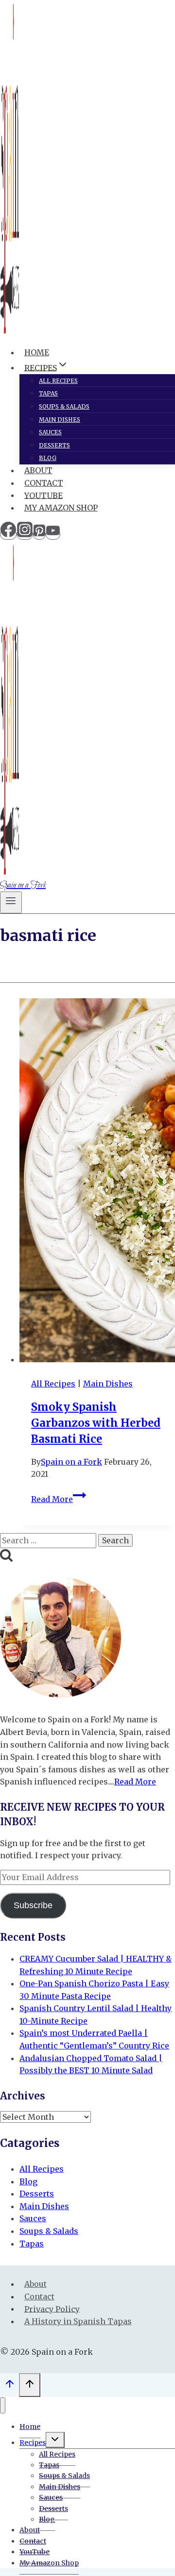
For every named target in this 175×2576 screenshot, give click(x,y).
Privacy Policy (52, 2309)
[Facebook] (8, 534)
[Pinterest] (39, 534)
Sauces (50, 432)
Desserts (54, 445)
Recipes (33, 2443)
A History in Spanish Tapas (78, 2321)
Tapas (48, 393)
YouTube (44, 495)
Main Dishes (60, 420)
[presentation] (97, 1182)
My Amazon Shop (61, 508)
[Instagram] (25, 534)
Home (37, 352)
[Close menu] (3, 2405)
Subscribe (33, 1905)
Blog (48, 458)
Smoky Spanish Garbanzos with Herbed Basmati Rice (96, 1423)
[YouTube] (53, 534)
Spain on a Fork (71, 1462)
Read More (59, 1499)
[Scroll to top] (9, 2386)
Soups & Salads (64, 406)
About (38, 470)
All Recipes (58, 381)
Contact (44, 483)
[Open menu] (11, 902)
